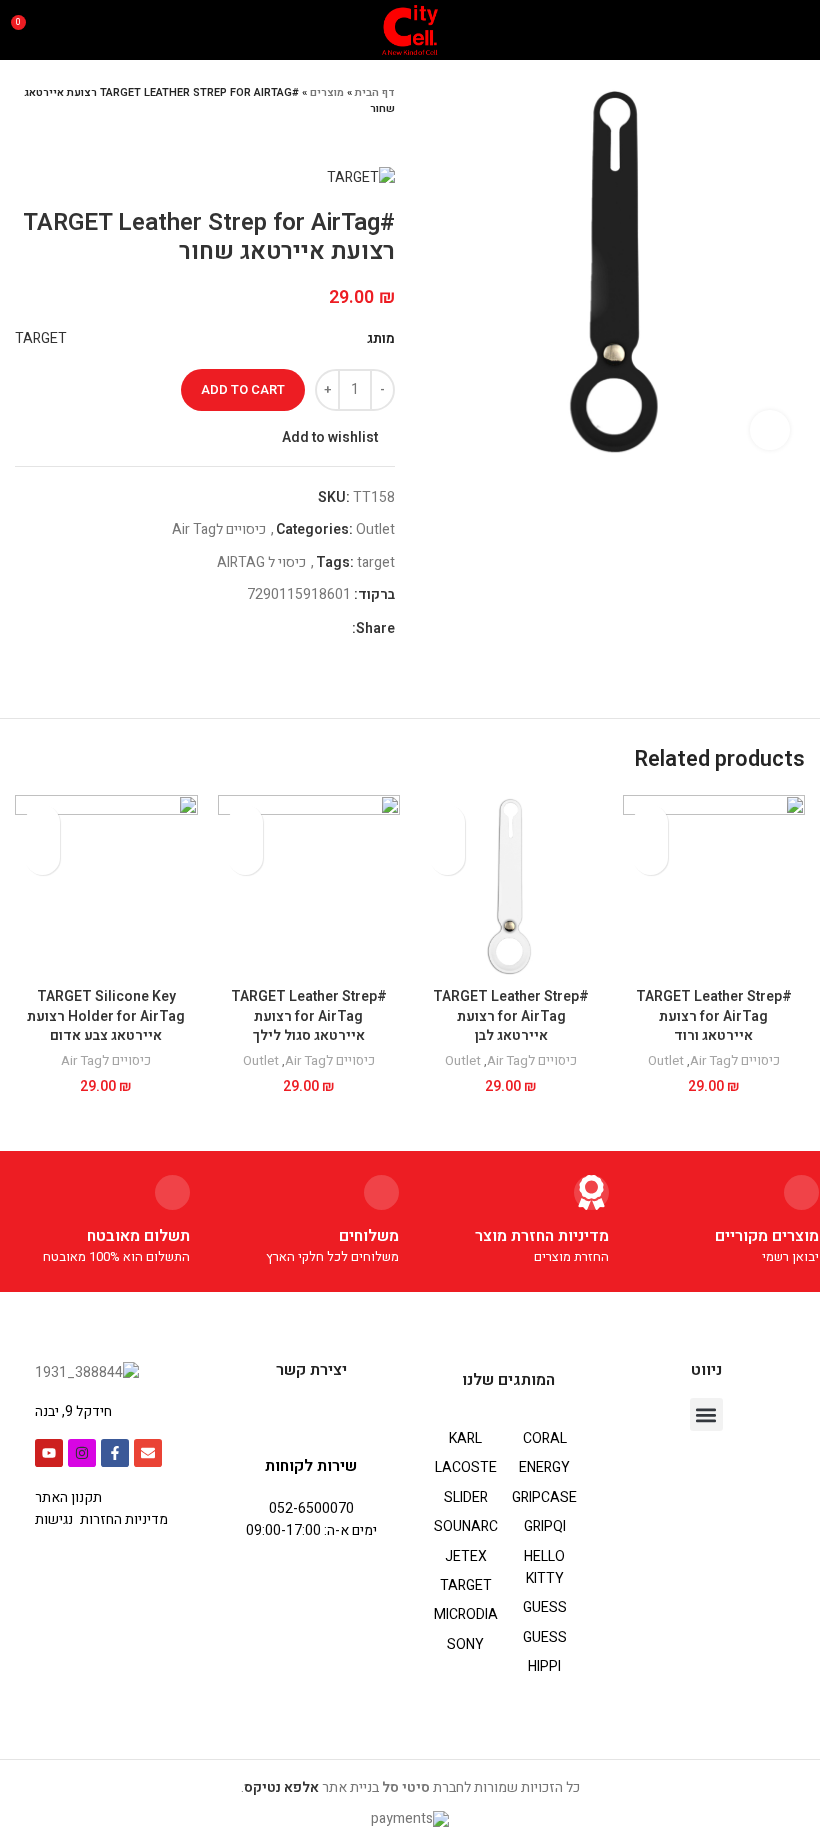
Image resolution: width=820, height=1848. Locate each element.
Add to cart (243, 389)
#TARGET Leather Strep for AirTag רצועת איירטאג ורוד (714, 1016)
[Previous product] (65, 137)
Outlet (375, 529)
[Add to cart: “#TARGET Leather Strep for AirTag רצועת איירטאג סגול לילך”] (245, 857)
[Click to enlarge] (770, 430)
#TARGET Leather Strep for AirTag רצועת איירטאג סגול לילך (309, 1016)
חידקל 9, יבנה (73, 1411)
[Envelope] (148, 1453)
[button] (706, 1414)
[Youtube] (49, 1453)
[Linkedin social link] (266, 629)
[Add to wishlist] (650, 822)
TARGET (41, 338)
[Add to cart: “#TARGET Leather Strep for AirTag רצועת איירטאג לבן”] (447, 857)
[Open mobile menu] (797, 30)
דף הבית (375, 92)
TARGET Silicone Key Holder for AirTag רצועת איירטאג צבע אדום (106, 1016)
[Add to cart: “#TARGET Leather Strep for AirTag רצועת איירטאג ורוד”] (650, 857)
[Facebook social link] (335, 629)
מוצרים (327, 92)
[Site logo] (410, 29)
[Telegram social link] (243, 629)
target (376, 562)
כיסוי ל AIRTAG (261, 562)
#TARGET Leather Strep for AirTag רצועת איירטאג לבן (511, 1016)
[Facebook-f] (115, 1453)
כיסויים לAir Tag (219, 529)
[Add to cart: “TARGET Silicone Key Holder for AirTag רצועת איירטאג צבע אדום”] (42, 857)
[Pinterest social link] (289, 629)
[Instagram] (82, 1453)
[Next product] (25, 137)
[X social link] (312, 629)
